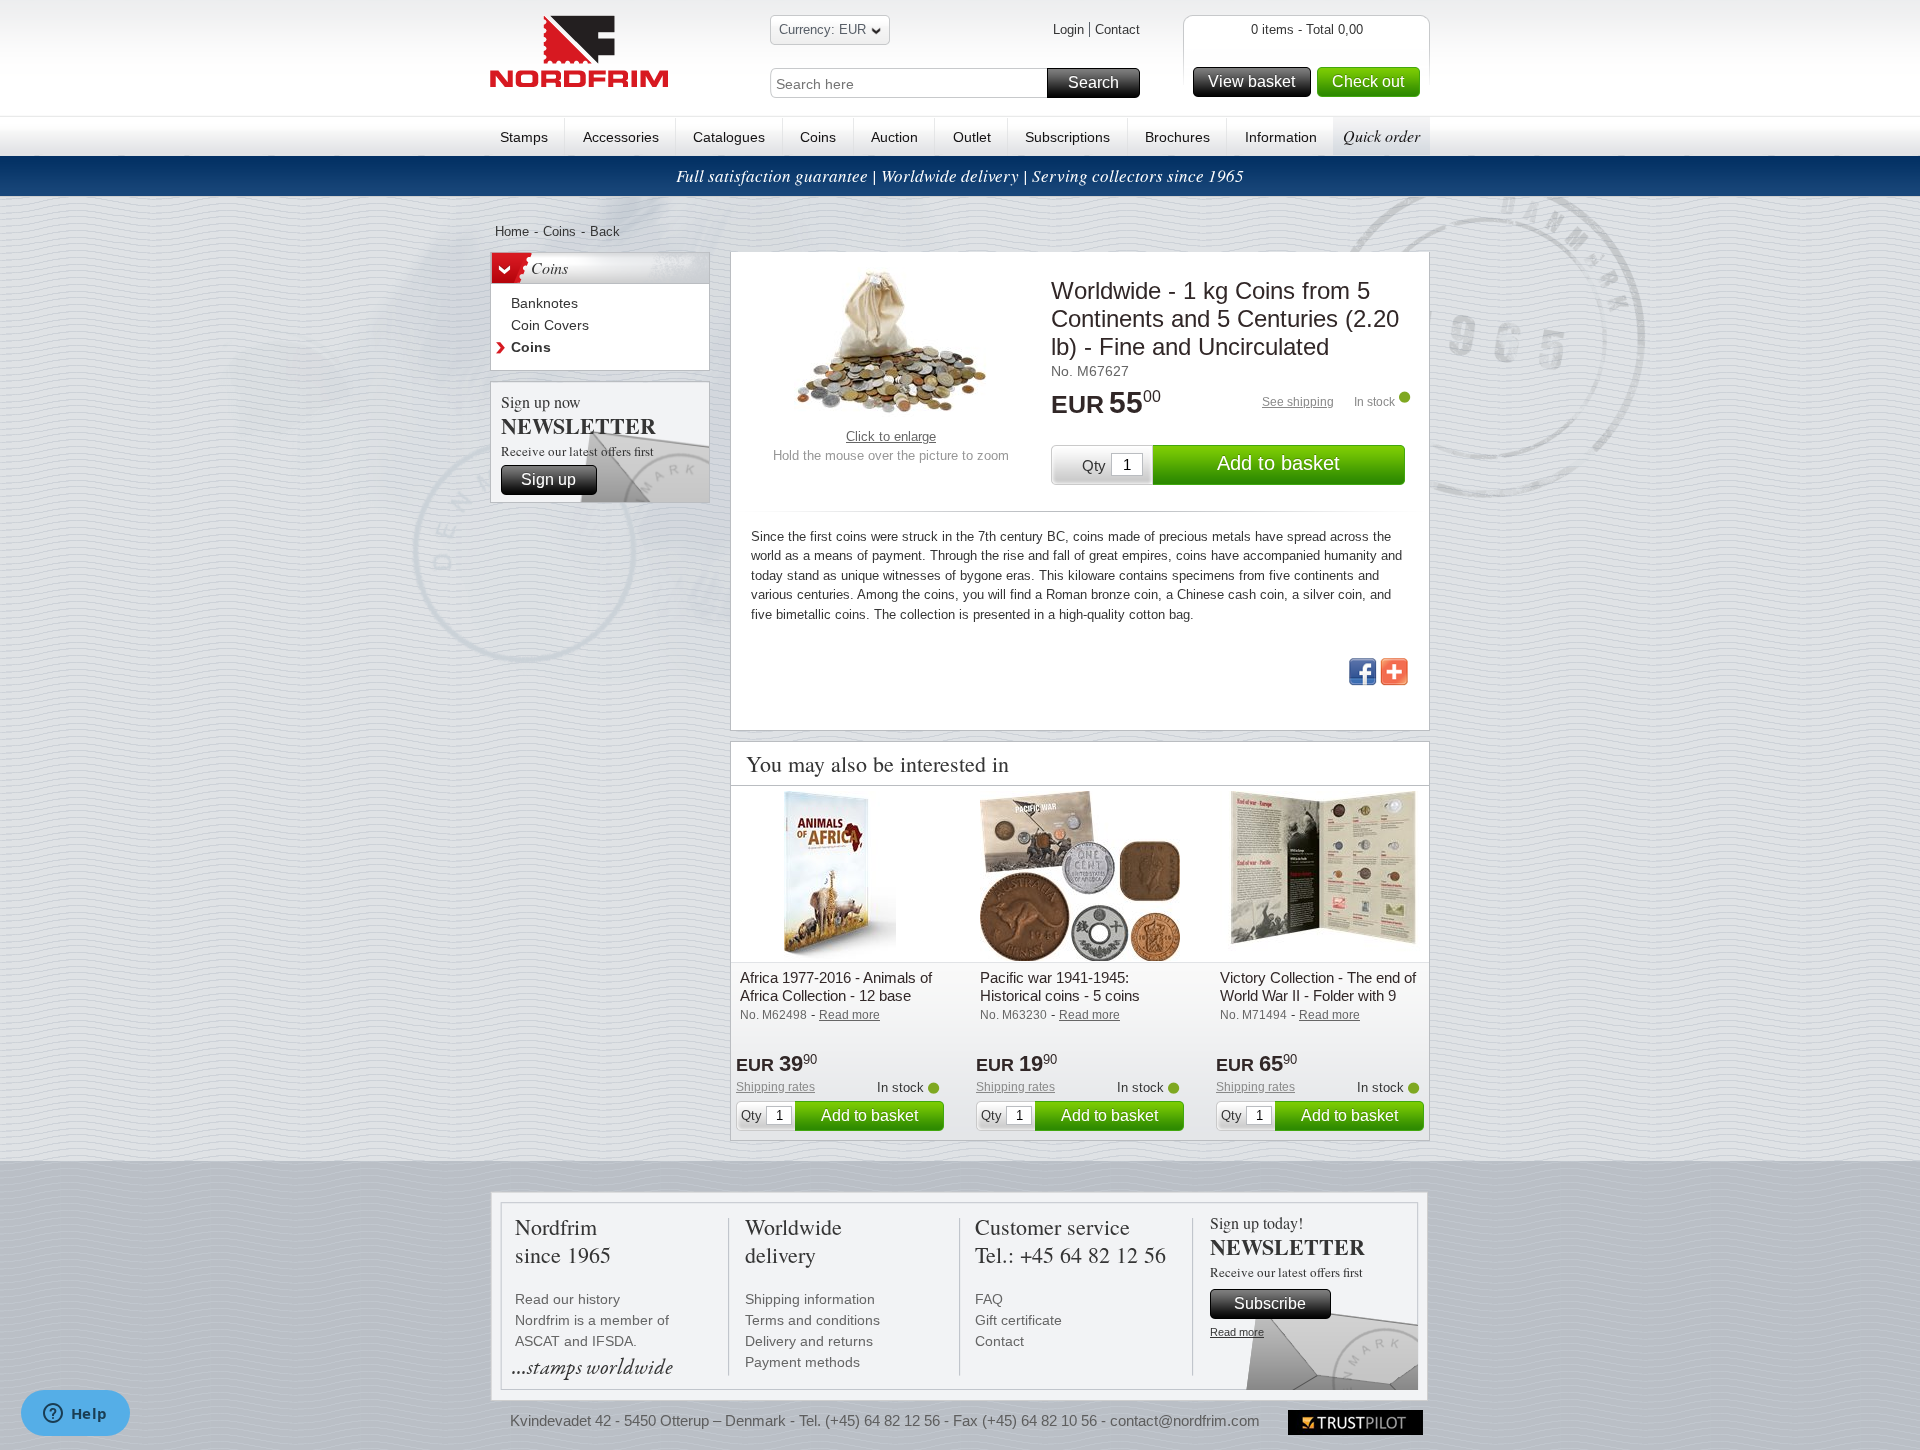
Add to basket (1278, 463)
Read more (1237, 1332)
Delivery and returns (809, 1341)
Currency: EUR (822, 29)
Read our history (567, 1299)
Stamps (524, 137)
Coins (818, 137)
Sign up (548, 479)
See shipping (1298, 402)
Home (512, 231)
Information (1281, 137)
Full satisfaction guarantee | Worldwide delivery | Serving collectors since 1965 (960, 175)
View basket (1251, 81)
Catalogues (729, 137)
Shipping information (810, 1299)
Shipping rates (775, 1087)
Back (605, 231)
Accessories (621, 137)
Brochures (1177, 137)
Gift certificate (1018, 1320)
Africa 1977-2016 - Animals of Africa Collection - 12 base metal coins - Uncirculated (836, 995)
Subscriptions (1067, 137)
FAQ (989, 1299)
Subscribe (1270, 1303)
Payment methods (802, 1362)
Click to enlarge (891, 436)
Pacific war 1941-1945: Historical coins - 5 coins (1060, 986)
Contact (1117, 29)
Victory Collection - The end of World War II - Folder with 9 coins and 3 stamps (1318, 995)
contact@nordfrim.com (1185, 1420)
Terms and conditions (812, 1320)
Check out (1368, 81)
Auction (894, 137)
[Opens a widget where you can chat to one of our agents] (75, 1415)
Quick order (1381, 135)
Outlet (972, 137)
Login (1068, 29)
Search (1093, 82)
